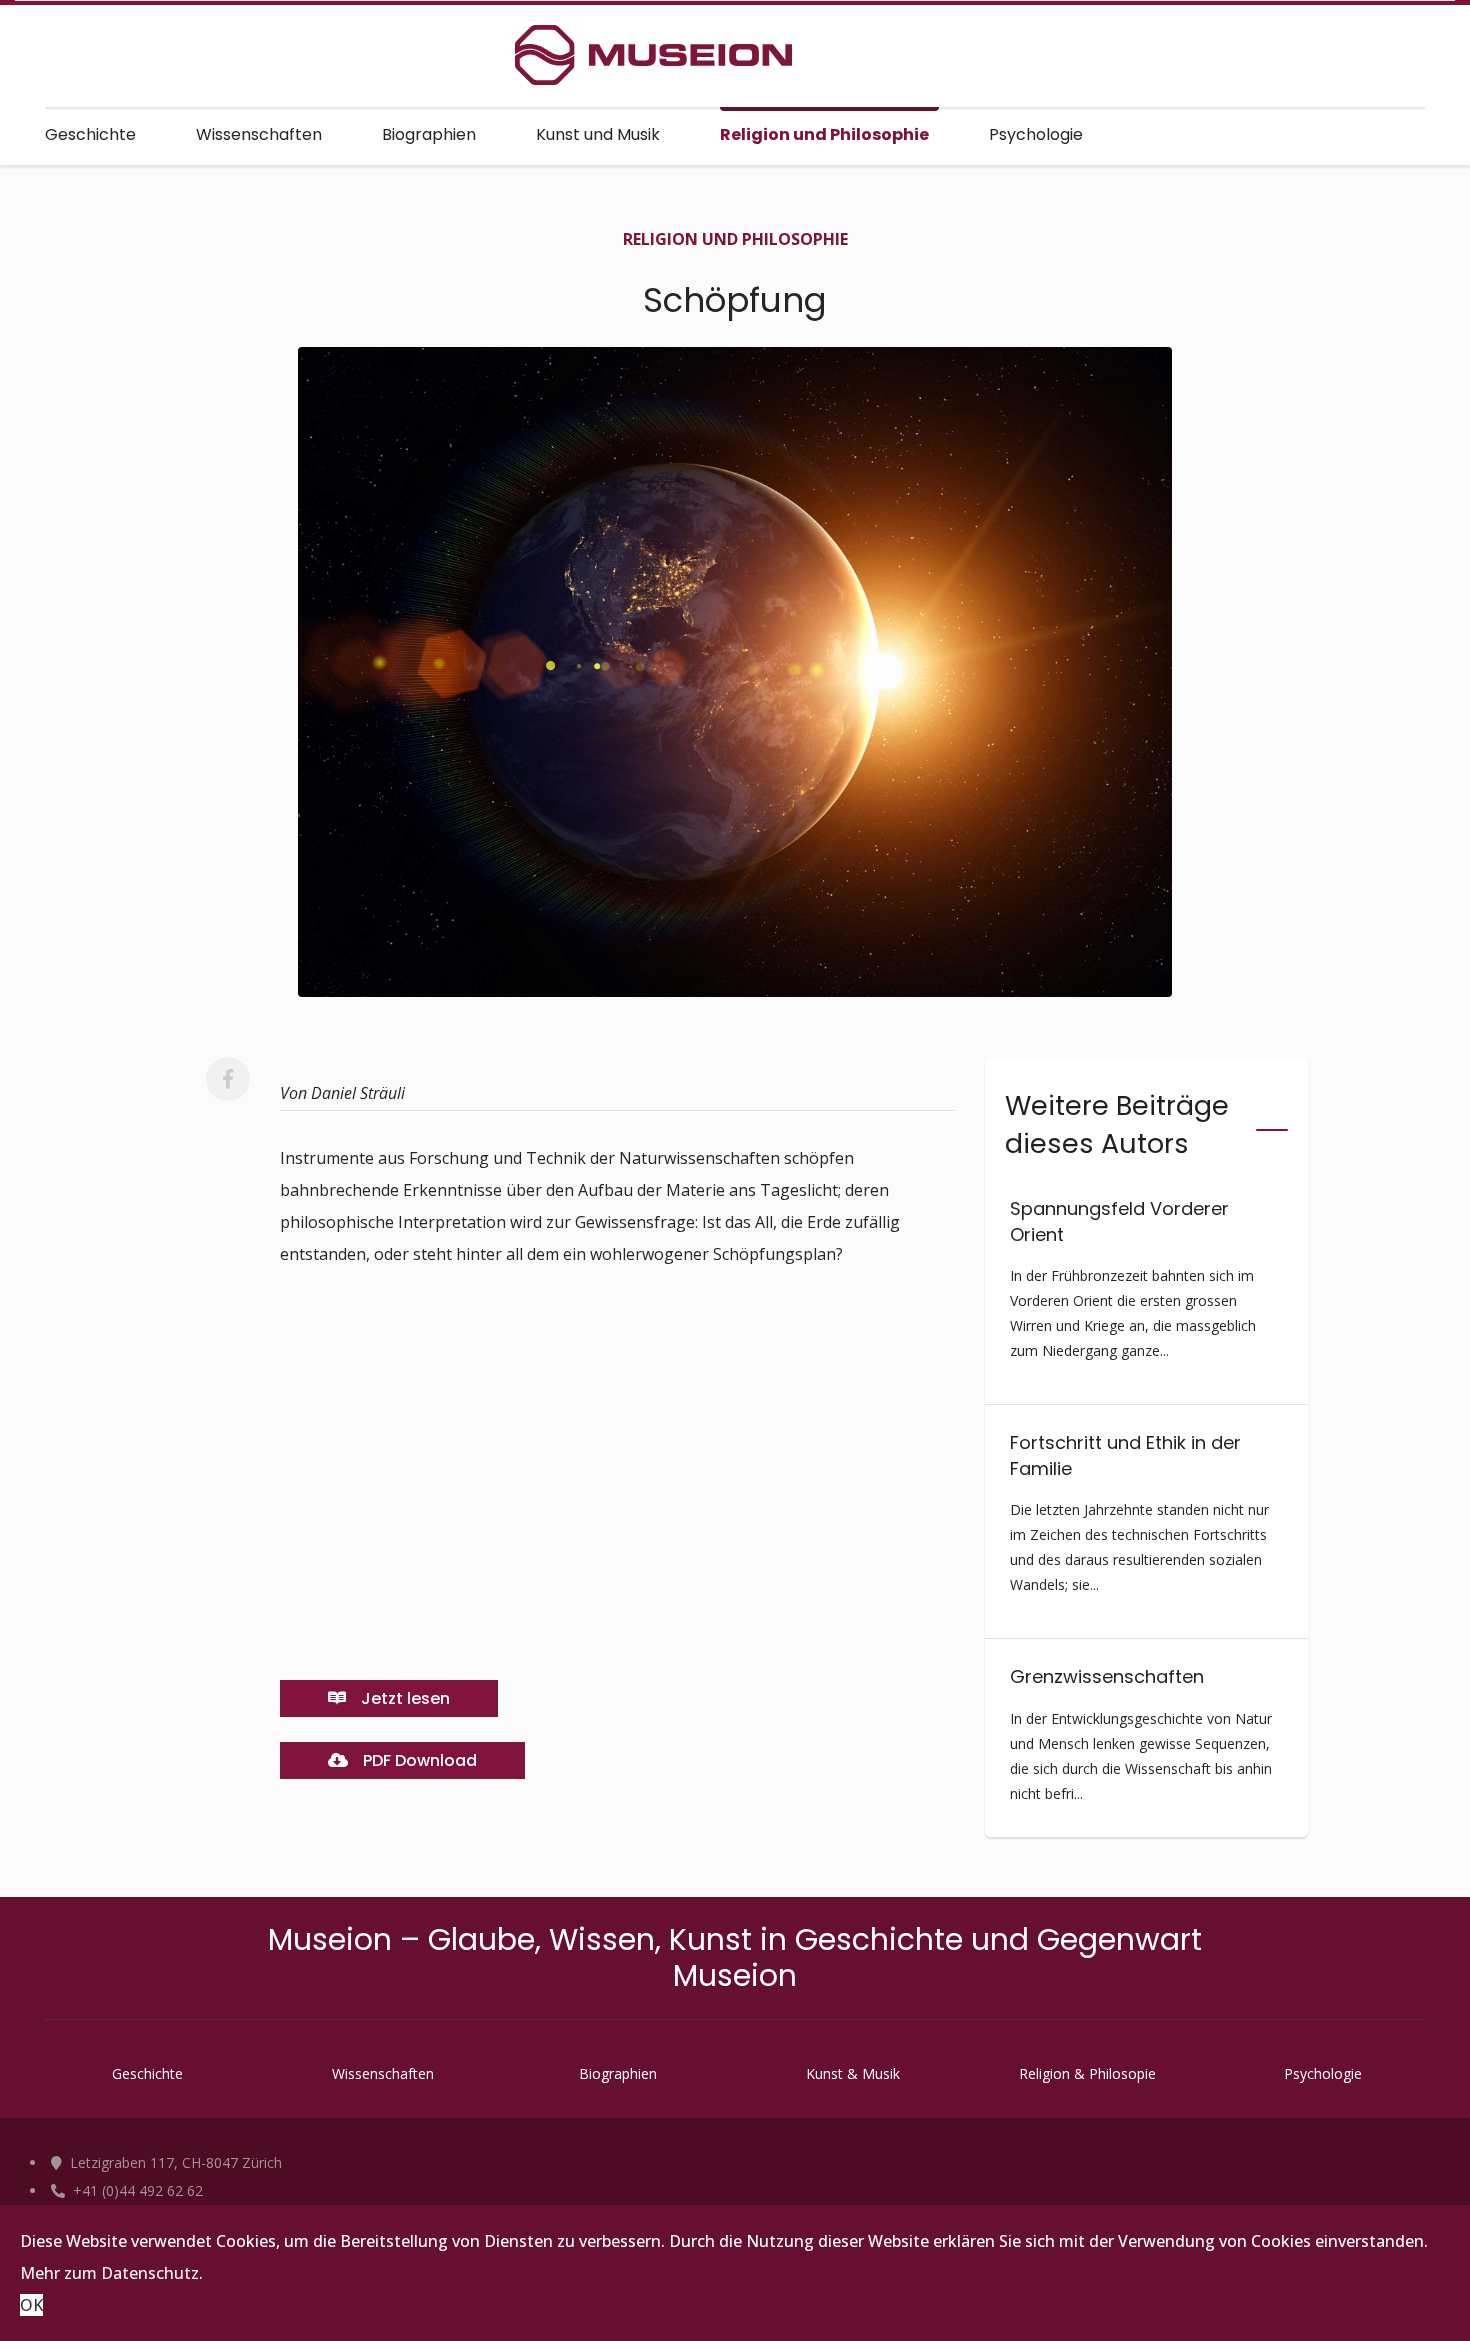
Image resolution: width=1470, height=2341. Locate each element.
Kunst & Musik (853, 2073)
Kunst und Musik (598, 134)
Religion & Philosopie (1087, 2073)
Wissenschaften (259, 134)
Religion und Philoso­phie (735, 239)
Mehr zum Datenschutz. (111, 2273)
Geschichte (90, 134)
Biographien (429, 134)
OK (31, 2305)
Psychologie (1036, 134)
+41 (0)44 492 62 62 (136, 2190)
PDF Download (418, 1760)
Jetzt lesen (403, 1698)
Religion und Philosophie (824, 134)
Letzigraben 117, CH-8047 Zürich (174, 2162)
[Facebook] (228, 1079)
